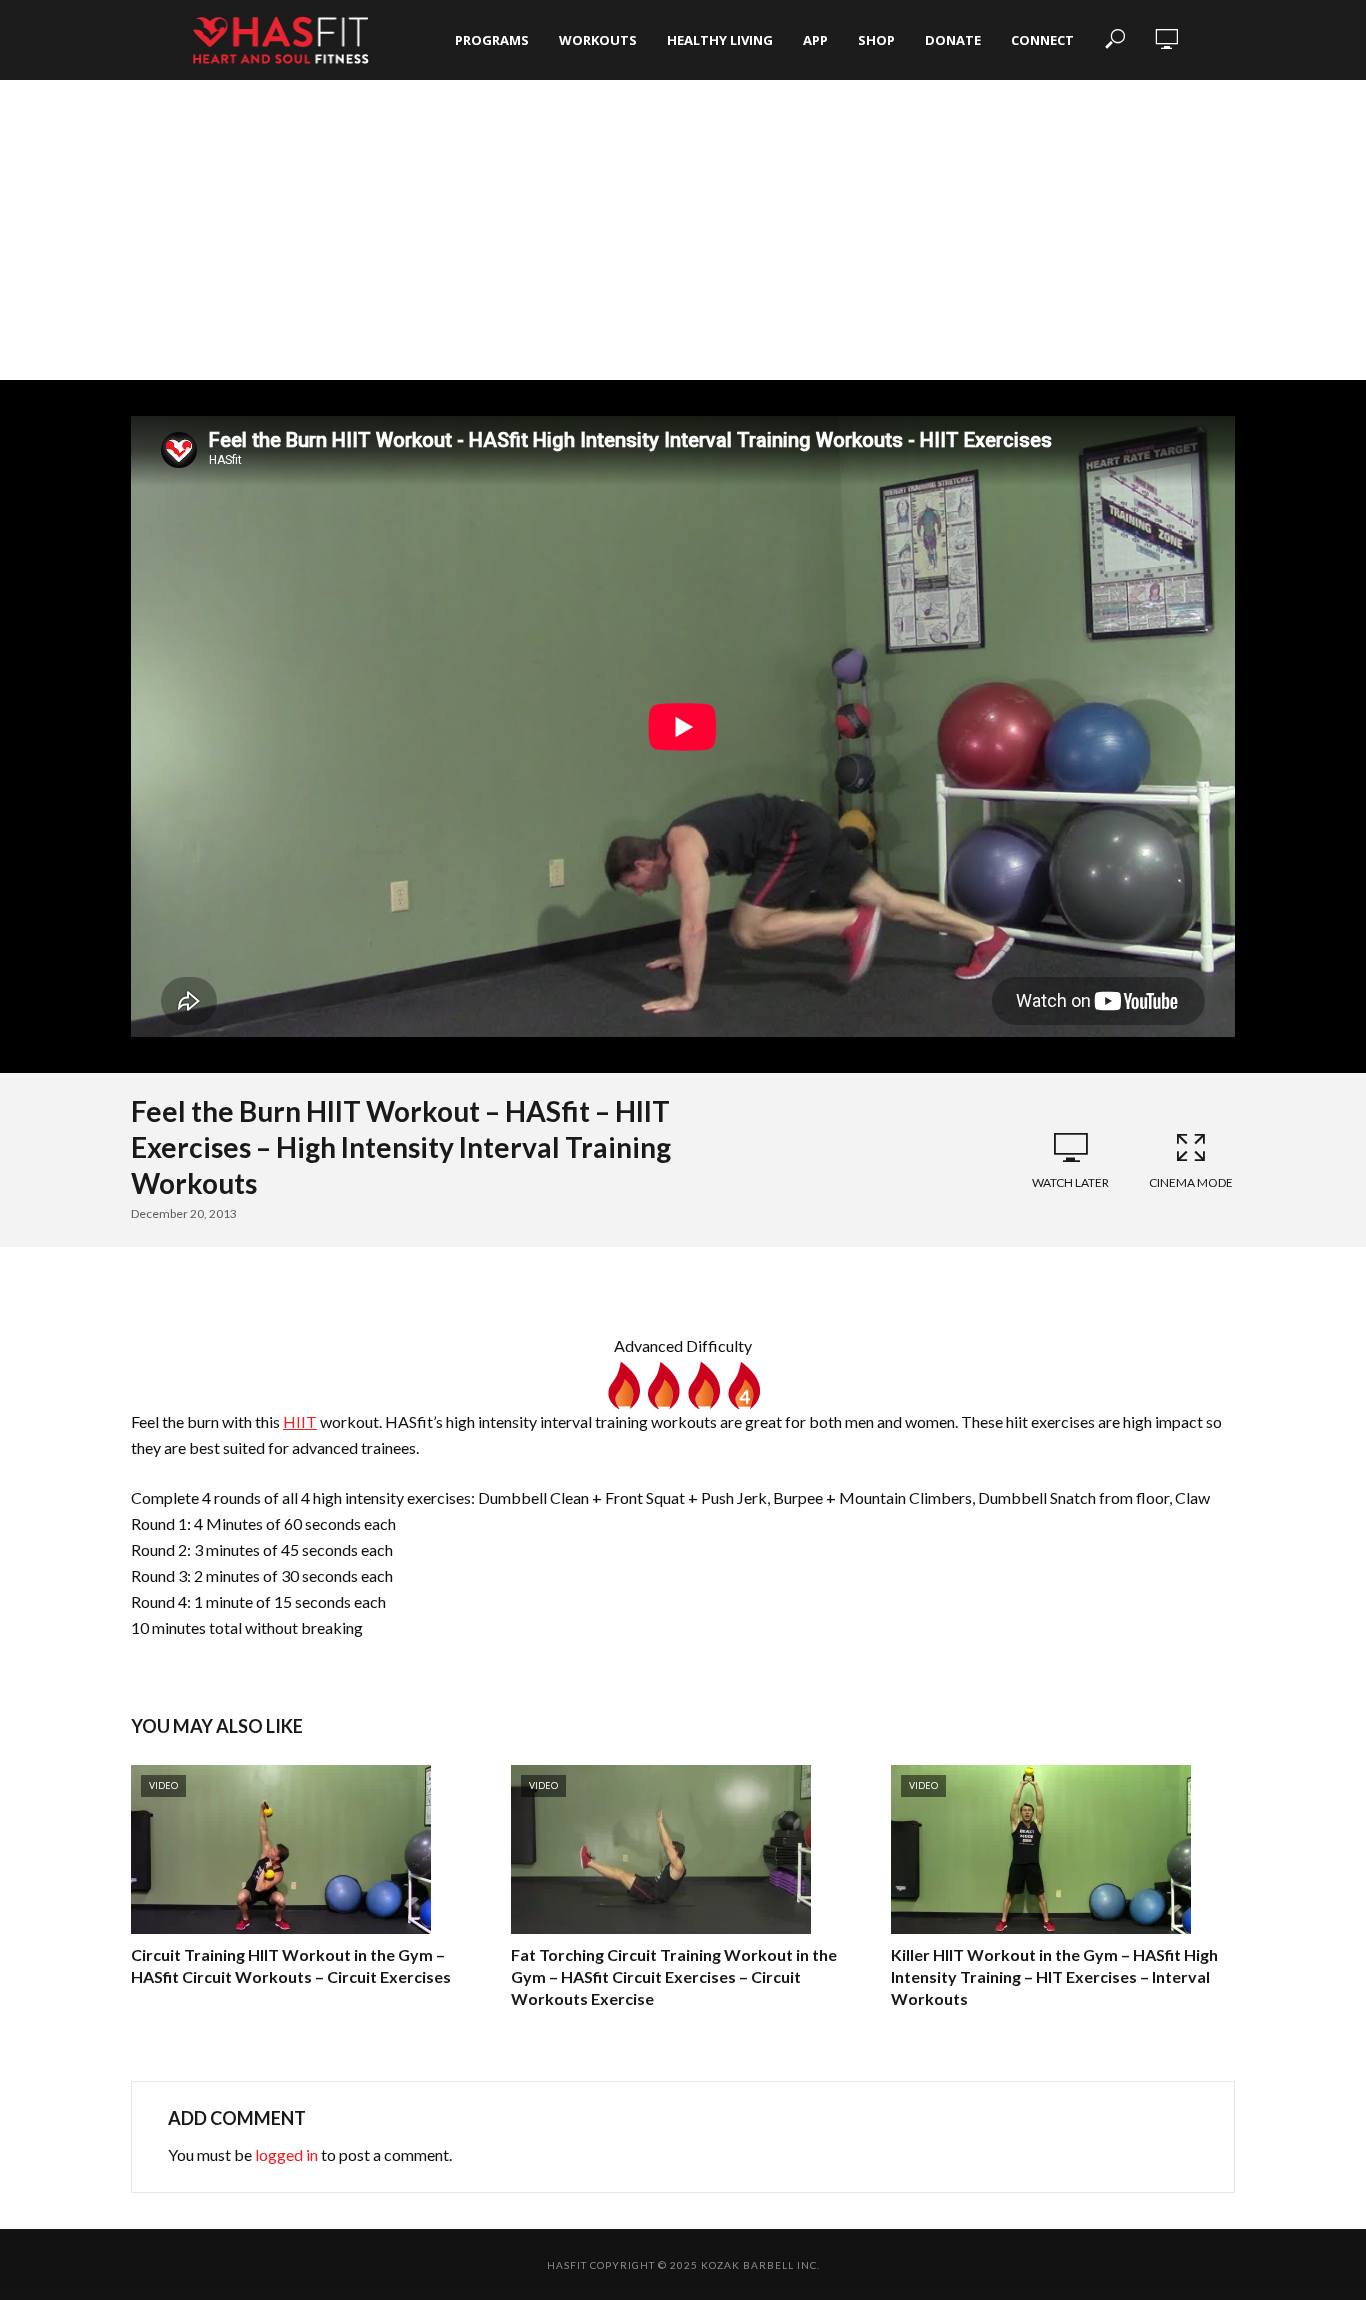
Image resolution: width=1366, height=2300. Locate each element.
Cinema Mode (1191, 1182)
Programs (492, 40)
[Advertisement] (683, 230)
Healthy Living (720, 40)
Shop (876, 40)
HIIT (300, 1421)
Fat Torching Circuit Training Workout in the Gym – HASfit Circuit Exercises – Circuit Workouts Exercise (674, 1976)
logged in (286, 2154)
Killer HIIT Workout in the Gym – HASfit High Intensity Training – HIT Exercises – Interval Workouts (1054, 1976)
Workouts (598, 40)
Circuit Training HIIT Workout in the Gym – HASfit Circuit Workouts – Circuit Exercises (291, 1965)
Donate (953, 40)
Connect (1042, 40)
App (815, 40)
